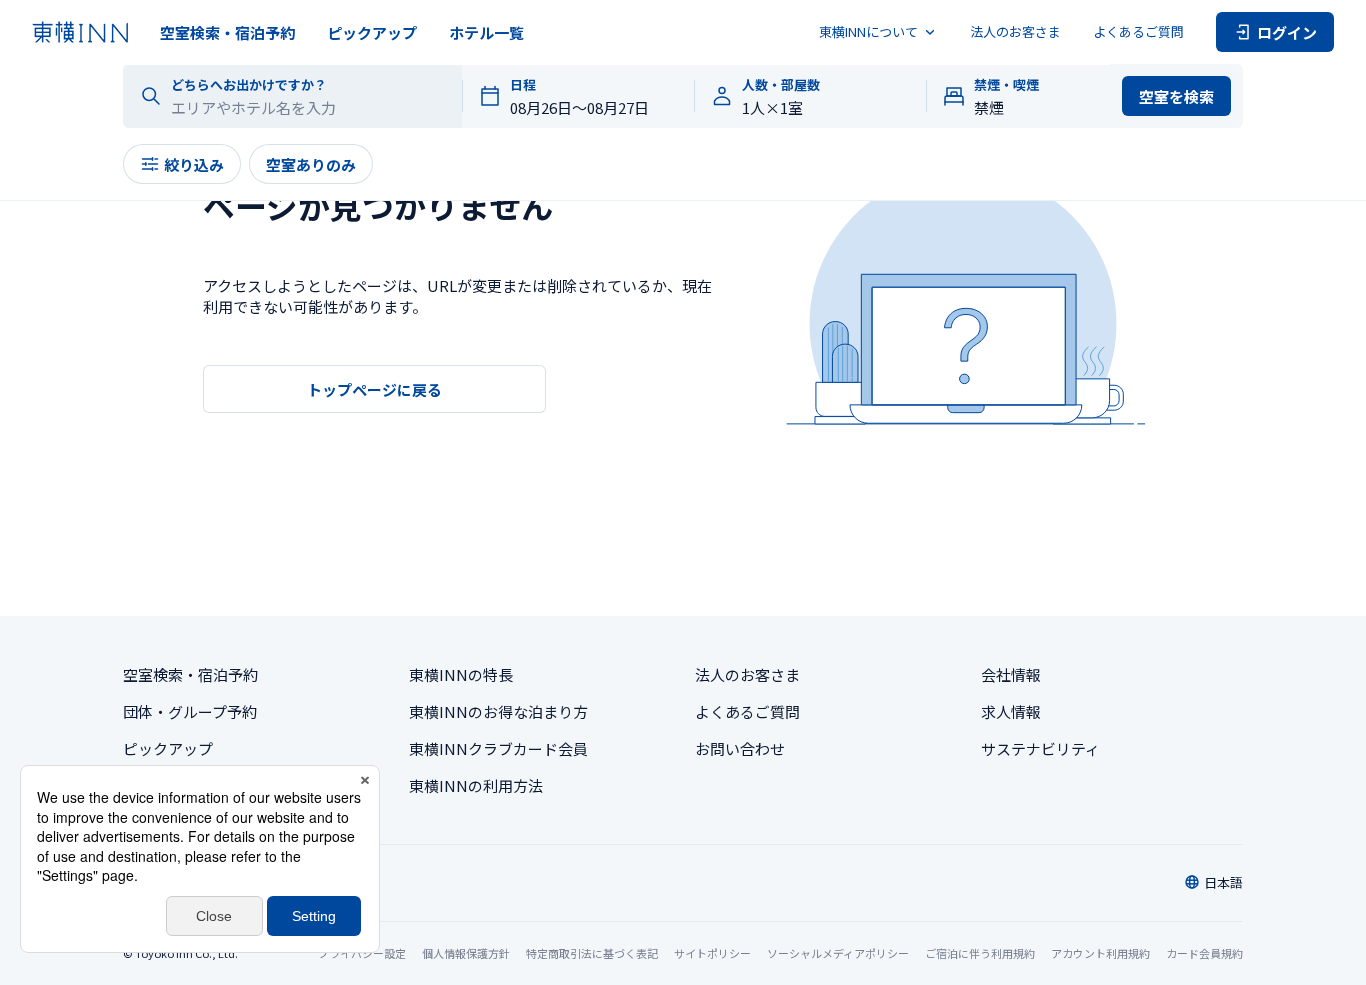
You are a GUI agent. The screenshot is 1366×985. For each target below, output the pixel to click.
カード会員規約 (1204, 953)
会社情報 (1011, 674)
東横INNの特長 (461, 674)
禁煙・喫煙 (1006, 85)
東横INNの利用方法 (476, 785)
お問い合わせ (740, 748)
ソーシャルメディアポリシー (838, 953)
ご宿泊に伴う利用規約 (980, 953)
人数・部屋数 (781, 85)
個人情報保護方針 (466, 953)
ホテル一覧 (486, 32)
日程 (523, 85)
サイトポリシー (712, 953)
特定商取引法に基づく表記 (592, 953)
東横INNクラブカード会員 (498, 748)
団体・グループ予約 (190, 711)
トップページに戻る (374, 389)
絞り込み (194, 164)
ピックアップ (372, 32)
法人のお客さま (1015, 31)
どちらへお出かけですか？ (249, 85)
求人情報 (1011, 711)
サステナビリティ (1040, 748)
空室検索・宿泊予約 (227, 32)
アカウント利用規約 (1100, 953)
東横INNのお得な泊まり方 (498, 711)
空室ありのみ (311, 164)
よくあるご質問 (1138, 31)
